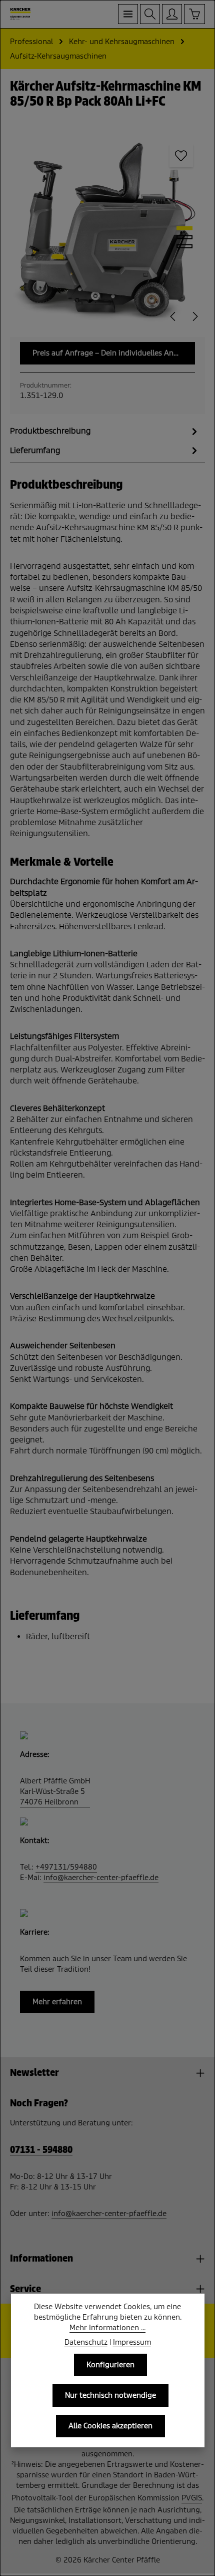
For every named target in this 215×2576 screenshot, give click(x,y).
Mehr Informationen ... (107, 2328)
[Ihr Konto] (172, 14)
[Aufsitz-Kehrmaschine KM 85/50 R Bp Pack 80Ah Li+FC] (107, 230)
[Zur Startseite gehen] (20, 14)
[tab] (105, 431)
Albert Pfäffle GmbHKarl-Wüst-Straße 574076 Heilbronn (55, 1791)
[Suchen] (150, 14)
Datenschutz (86, 2342)
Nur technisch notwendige (110, 2395)
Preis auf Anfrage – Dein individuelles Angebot (113, 353)
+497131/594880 (66, 1867)
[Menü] (128, 14)
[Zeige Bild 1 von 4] (184, 228)
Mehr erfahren (57, 2002)
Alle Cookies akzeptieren (110, 2426)
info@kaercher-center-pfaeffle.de (101, 1878)
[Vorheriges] (173, 316)
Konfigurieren (110, 2365)
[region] (107, 230)
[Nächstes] (194, 316)
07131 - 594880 (41, 2150)
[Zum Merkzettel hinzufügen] (181, 156)
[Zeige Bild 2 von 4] (184, 237)
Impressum (132, 2342)
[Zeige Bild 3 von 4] (184, 246)
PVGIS (192, 2498)
